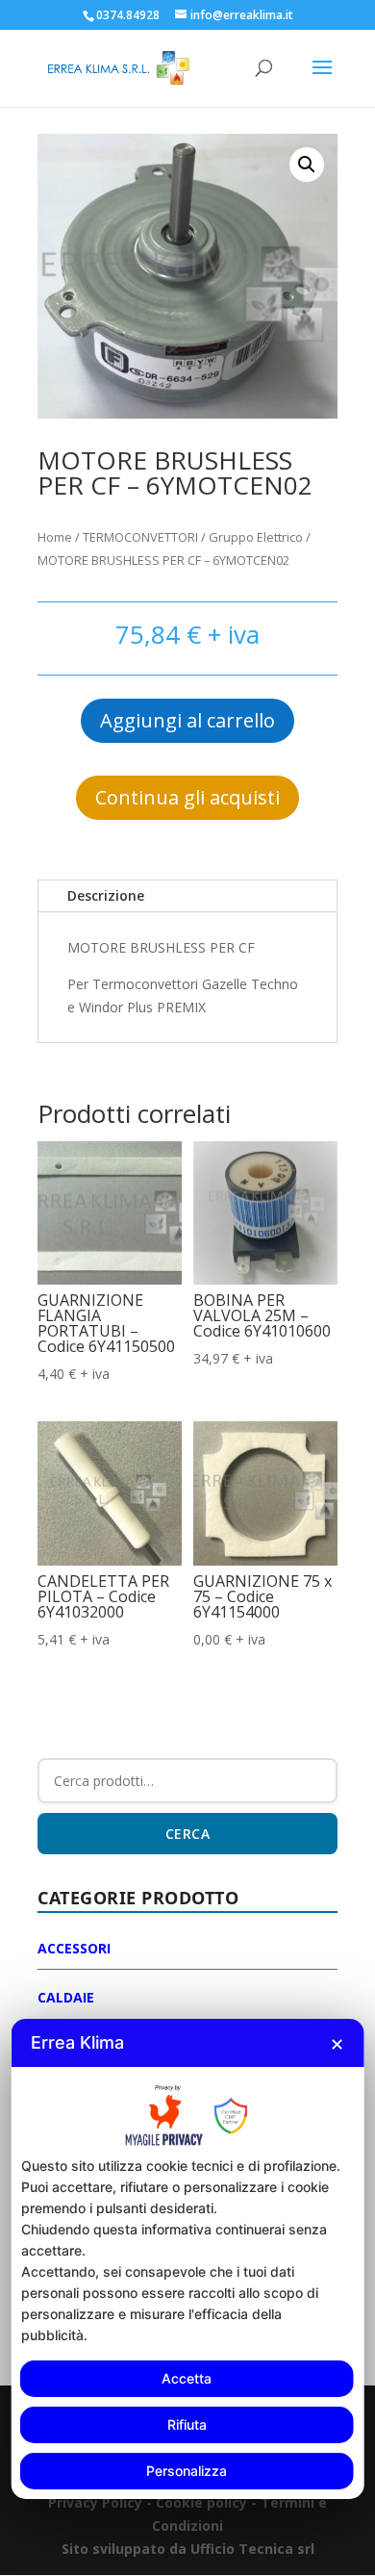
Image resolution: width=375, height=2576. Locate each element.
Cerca (188, 1834)
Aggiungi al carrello (187, 720)
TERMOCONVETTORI (140, 537)
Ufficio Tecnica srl (250, 2549)
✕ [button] (337, 2044)
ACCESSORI (74, 1948)
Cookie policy (203, 2502)
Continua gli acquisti (187, 797)
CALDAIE (66, 1997)
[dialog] (188, 2258)
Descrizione (106, 895)
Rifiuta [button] (187, 2424)
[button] (307, 165)
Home (55, 537)
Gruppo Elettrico (256, 537)
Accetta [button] (187, 2378)
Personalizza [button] (187, 2471)
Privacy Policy (95, 2502)
